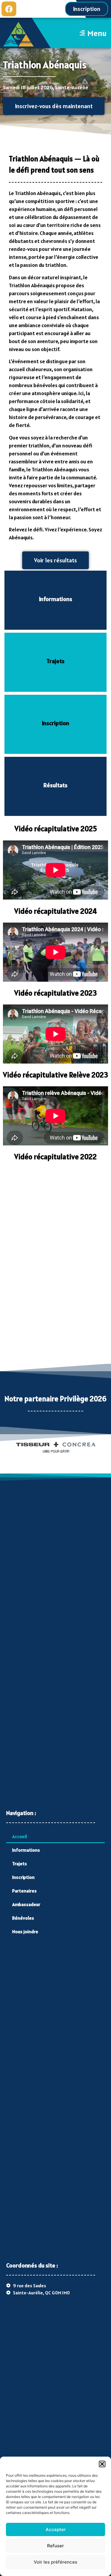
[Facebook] (9, 9)
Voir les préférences (55, 2562)
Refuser (55, 2546)
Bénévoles (23, 1918)
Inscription (23, 1877)
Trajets (20, 1864)
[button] (102, 2464)
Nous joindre (25, 1931)
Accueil (20, 1836)
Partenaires (24, 1891)
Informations (26, 1850)
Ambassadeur (26, 1904)
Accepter (56, 2529)
